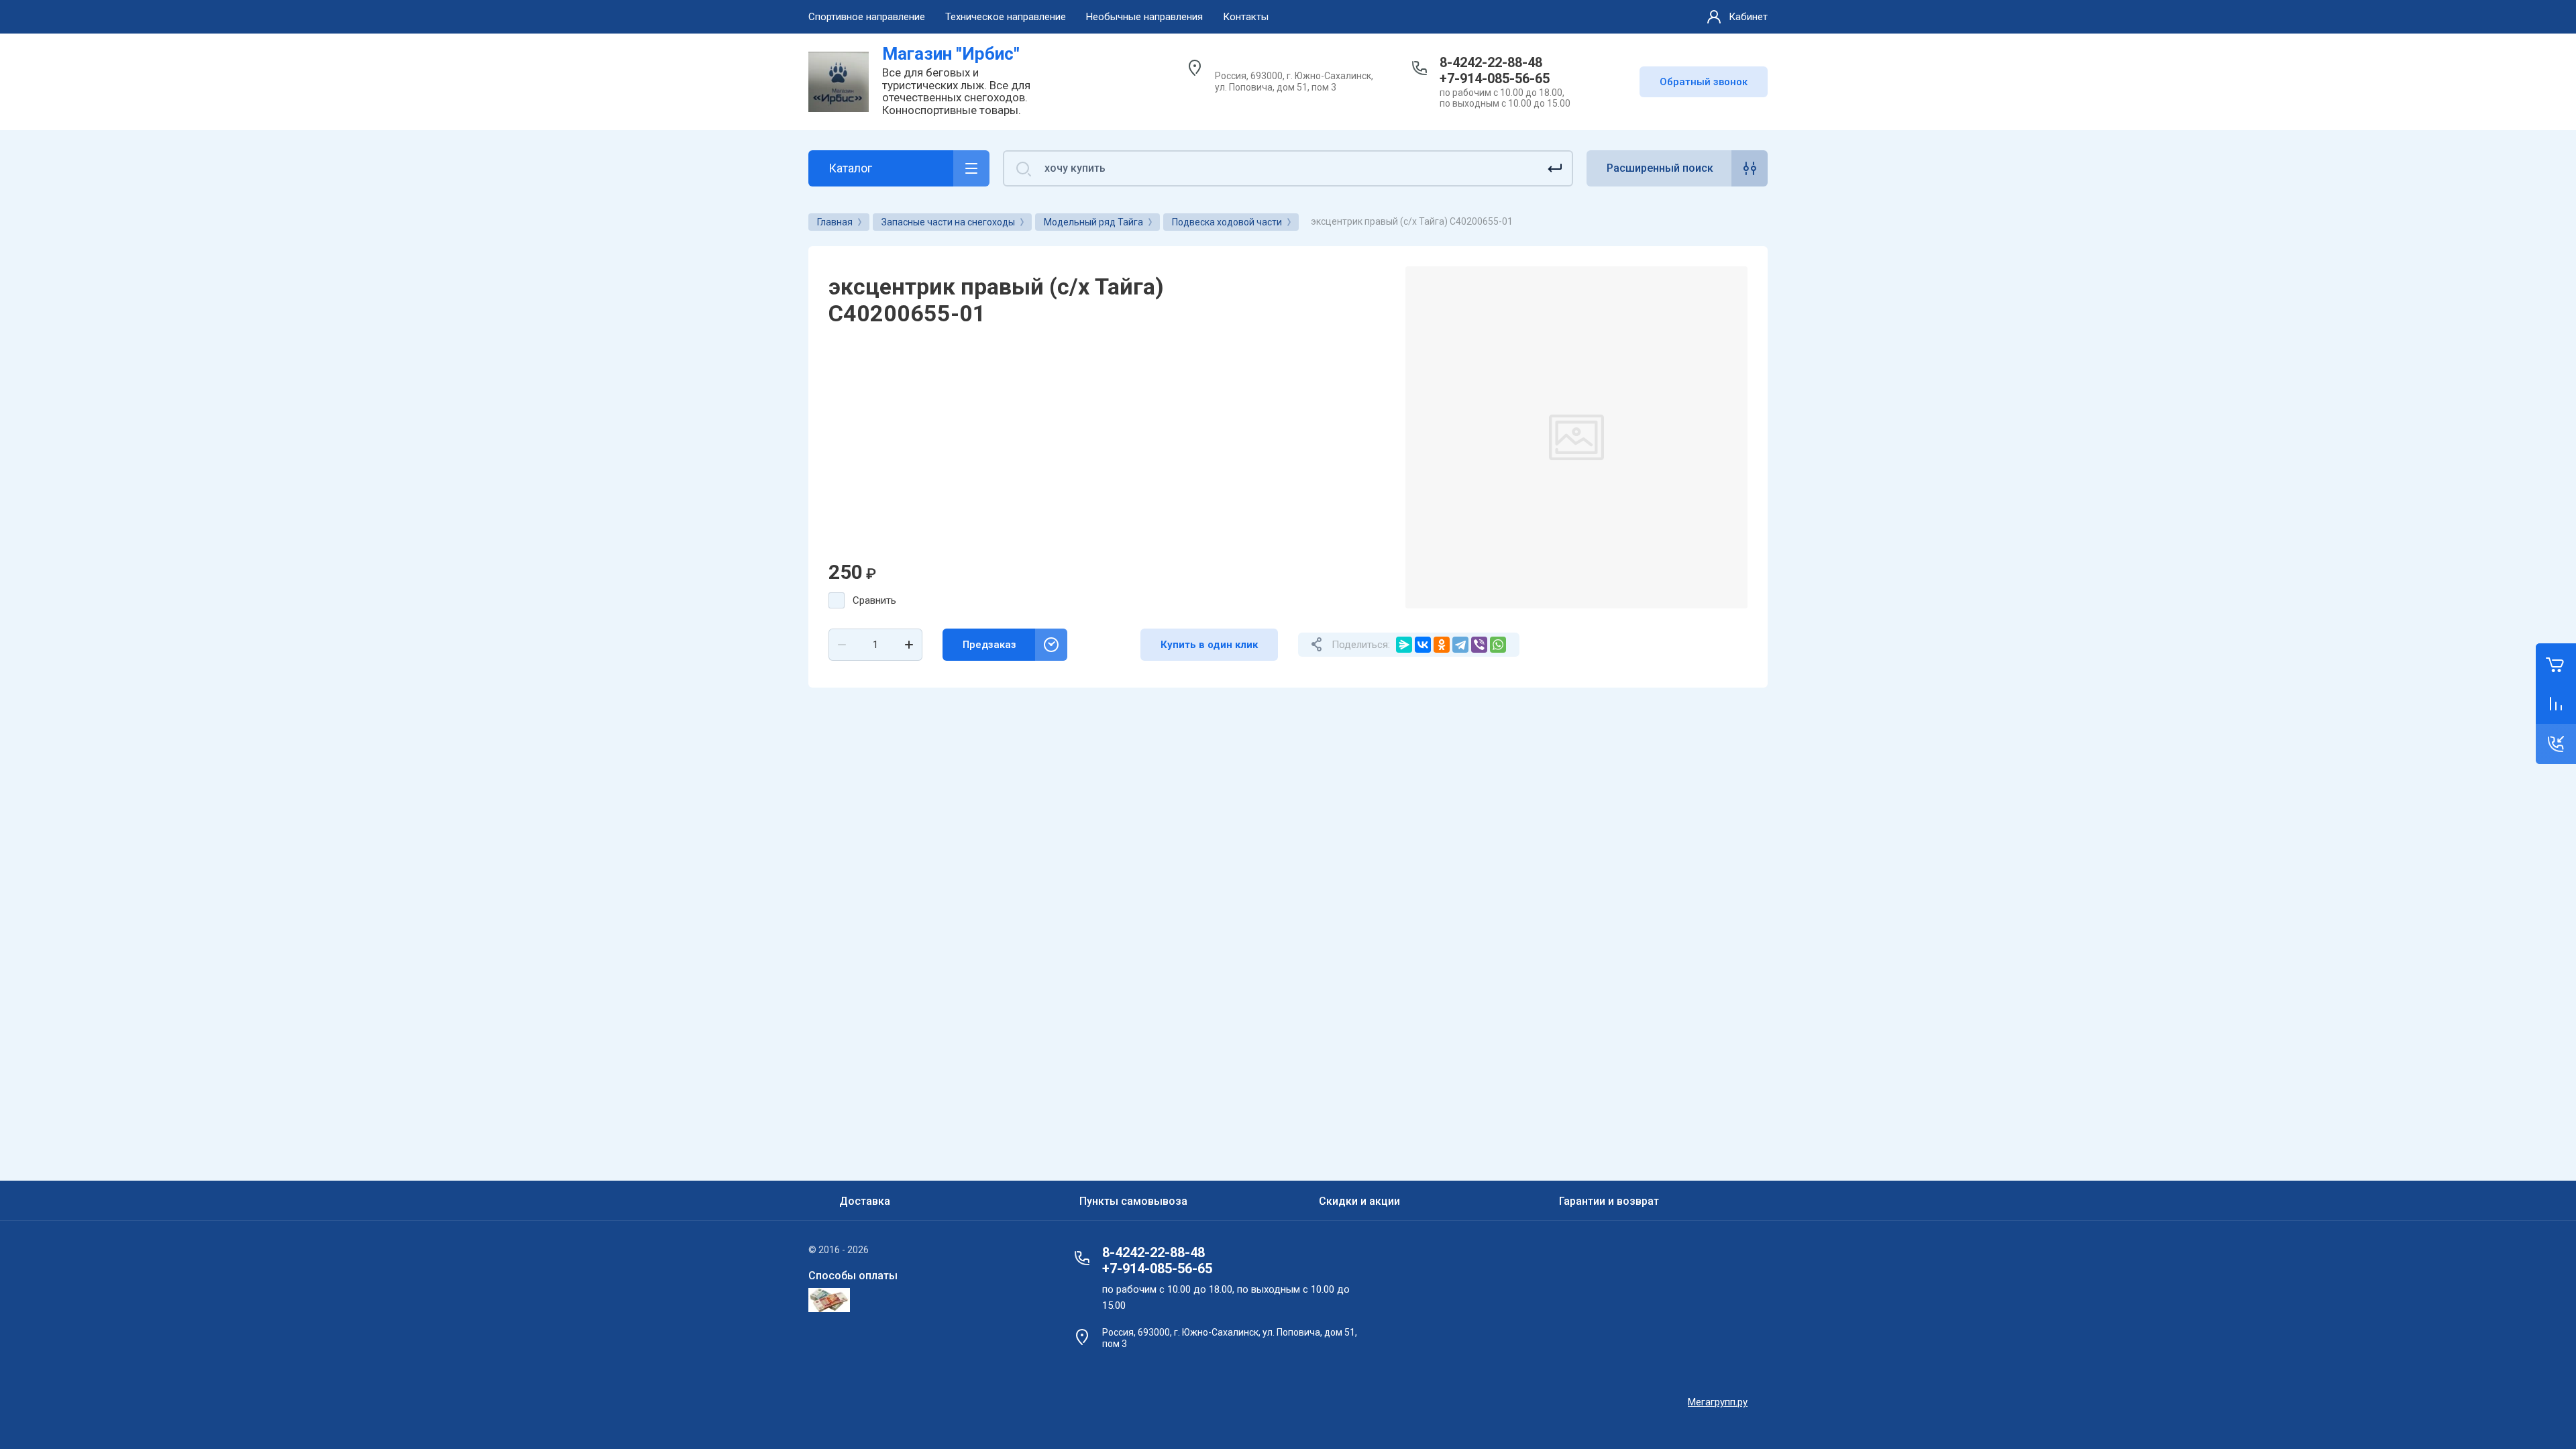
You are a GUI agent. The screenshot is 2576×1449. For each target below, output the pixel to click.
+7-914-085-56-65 (1495, 78)
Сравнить (874, 600)
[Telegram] (1460, 645)
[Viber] (1479, 645)
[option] (1576, 437)
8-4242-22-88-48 (1491, 62)
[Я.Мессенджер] (1404, 645)
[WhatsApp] (1498, 645)
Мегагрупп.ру (1718, 1402)
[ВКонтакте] (1423, 645)
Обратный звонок (1704, 82)
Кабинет (1748, 17)
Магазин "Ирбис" (951, 54)
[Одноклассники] (1442, 645)
